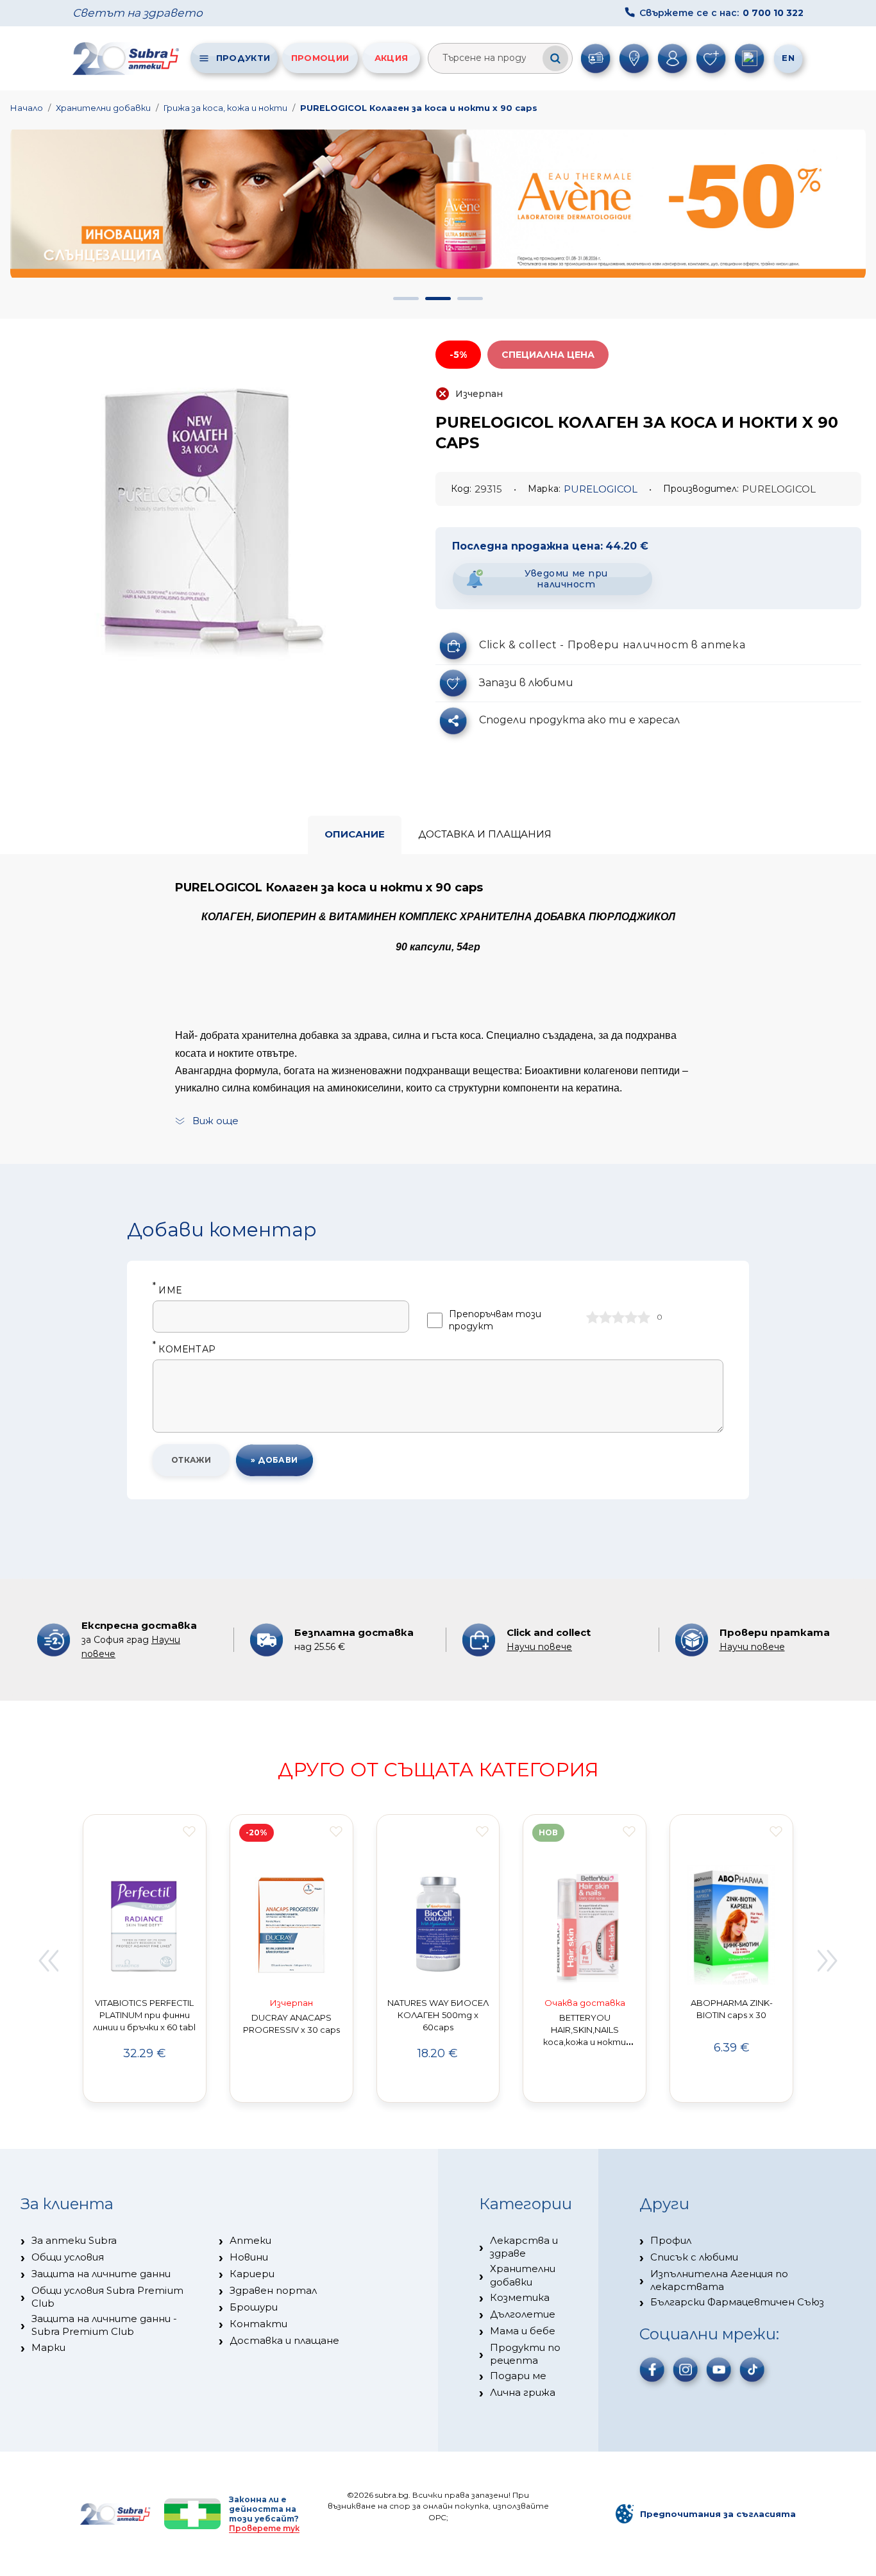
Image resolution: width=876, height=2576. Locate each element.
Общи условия (68, 2257)
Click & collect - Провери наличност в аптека (612, 645)
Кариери (252, 2274)
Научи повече (539, 1647)
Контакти (258, 2324)
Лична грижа (523, 2392)
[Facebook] (652, 2370)
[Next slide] (828, 1960)
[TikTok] (752, 2370)
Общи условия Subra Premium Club (107, 2297)
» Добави (274, 1460)
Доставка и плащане (284, 2340)
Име (167, 1291)
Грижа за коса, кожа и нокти (225, 108)
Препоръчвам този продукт (495, 1320)
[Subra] (127, 58)
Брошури (254, 2307)
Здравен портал (273, 2290)
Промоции (320, 58)
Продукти (243, 58)
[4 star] (631, 1317)
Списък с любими (694, 2257)
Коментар (184, 1350)
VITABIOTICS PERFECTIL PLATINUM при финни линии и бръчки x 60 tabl (144, 2015)
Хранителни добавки (103, 108)
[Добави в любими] (189, 1831)
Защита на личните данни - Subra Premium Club (104, 2325)
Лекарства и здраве (524, 2247)
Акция (392, 58)
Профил (671, 2240)
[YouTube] (719, 2370)
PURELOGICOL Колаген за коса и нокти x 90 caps (419, 108)
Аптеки (250, 2240)
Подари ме (518, 2376)
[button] (406, 299)
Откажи (191, 1460)
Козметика (520, 2297)
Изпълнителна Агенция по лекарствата (719, 2280)
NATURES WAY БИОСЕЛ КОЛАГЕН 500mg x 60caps (438, 2015)
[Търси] (555, 58)
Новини (249, 2257)
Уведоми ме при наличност (566, 579)
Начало (27, 108)
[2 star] (605, 1317)
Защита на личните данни (101, 2274)
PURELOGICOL (601, 489)
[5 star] (644, 1317)
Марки (48, 2347)
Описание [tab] (355, 834)
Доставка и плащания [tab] (485, 834)
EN (788, 58)
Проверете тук (264, 2528)
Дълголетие (523, 2314)
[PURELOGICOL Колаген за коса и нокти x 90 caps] (202, 507)
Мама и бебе (523, 2331)
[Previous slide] (48, 1960)
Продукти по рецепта (525, 2354)
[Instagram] (686, 2370)
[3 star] (618, 1317)
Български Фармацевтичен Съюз (737, 2302)
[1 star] (593, 1317)
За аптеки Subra (74, 2240)
